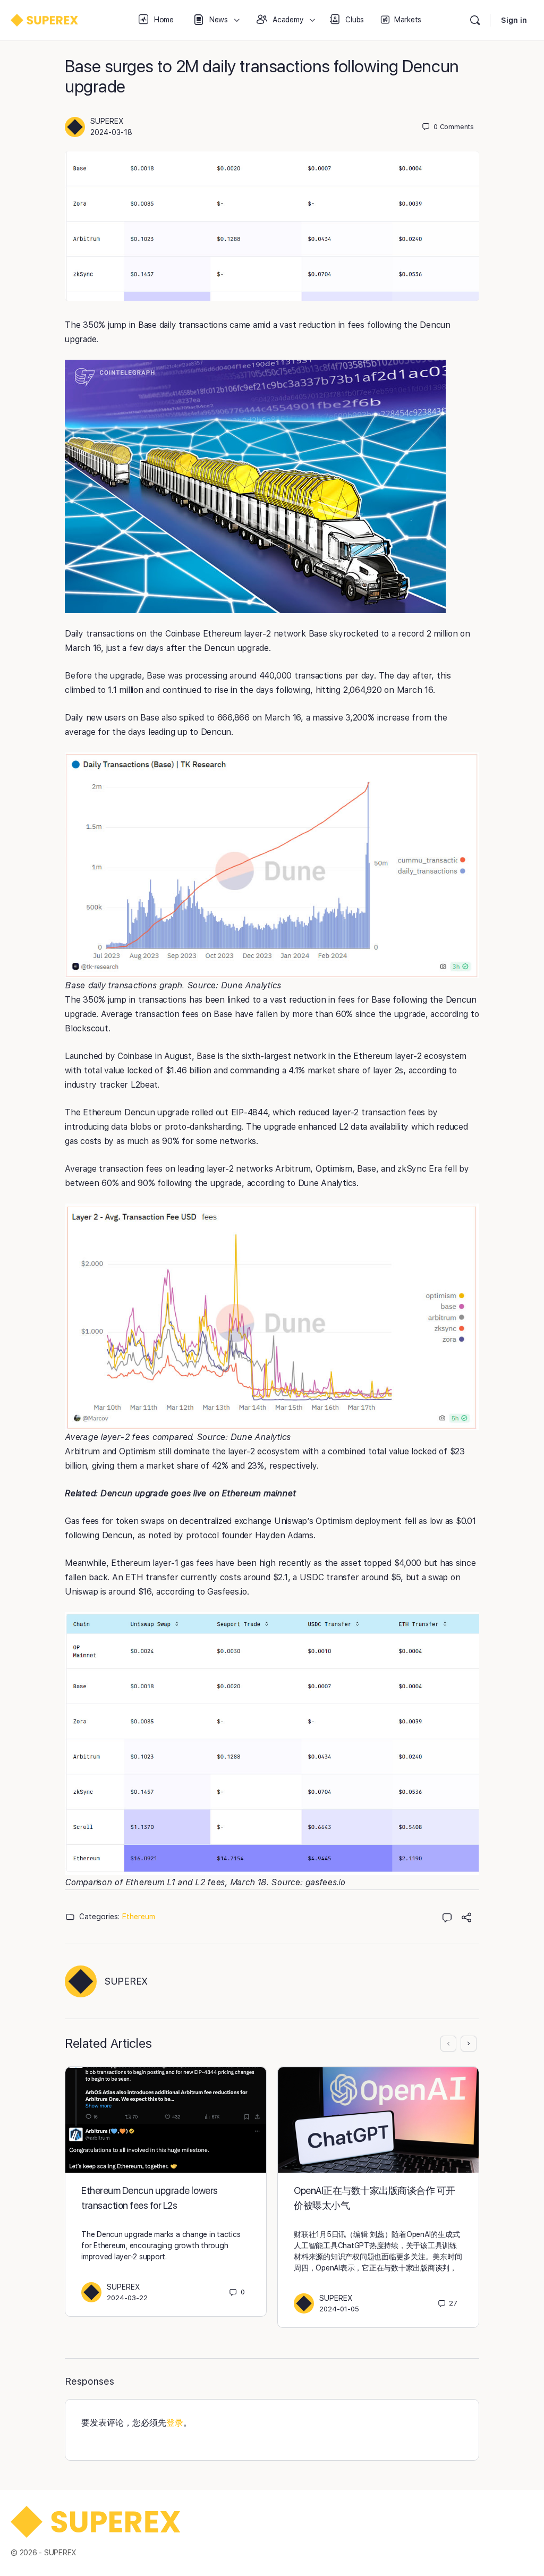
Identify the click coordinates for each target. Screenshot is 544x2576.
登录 (175, 2423)
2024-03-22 (127, 2298)
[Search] (475, 20)
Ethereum (139, 1917)
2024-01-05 (339, 2309)
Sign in (514, 20)
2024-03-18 (111, 132)
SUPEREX (107, 121)
